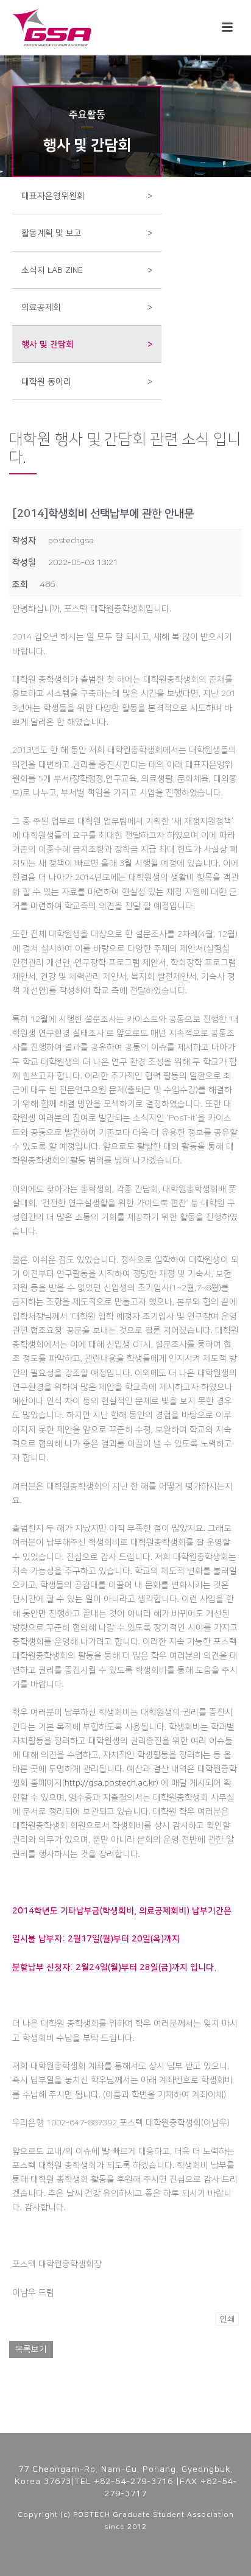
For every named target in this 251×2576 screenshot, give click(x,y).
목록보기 (31, 2349)
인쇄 (227, 2319)
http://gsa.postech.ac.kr (110, 1783)
